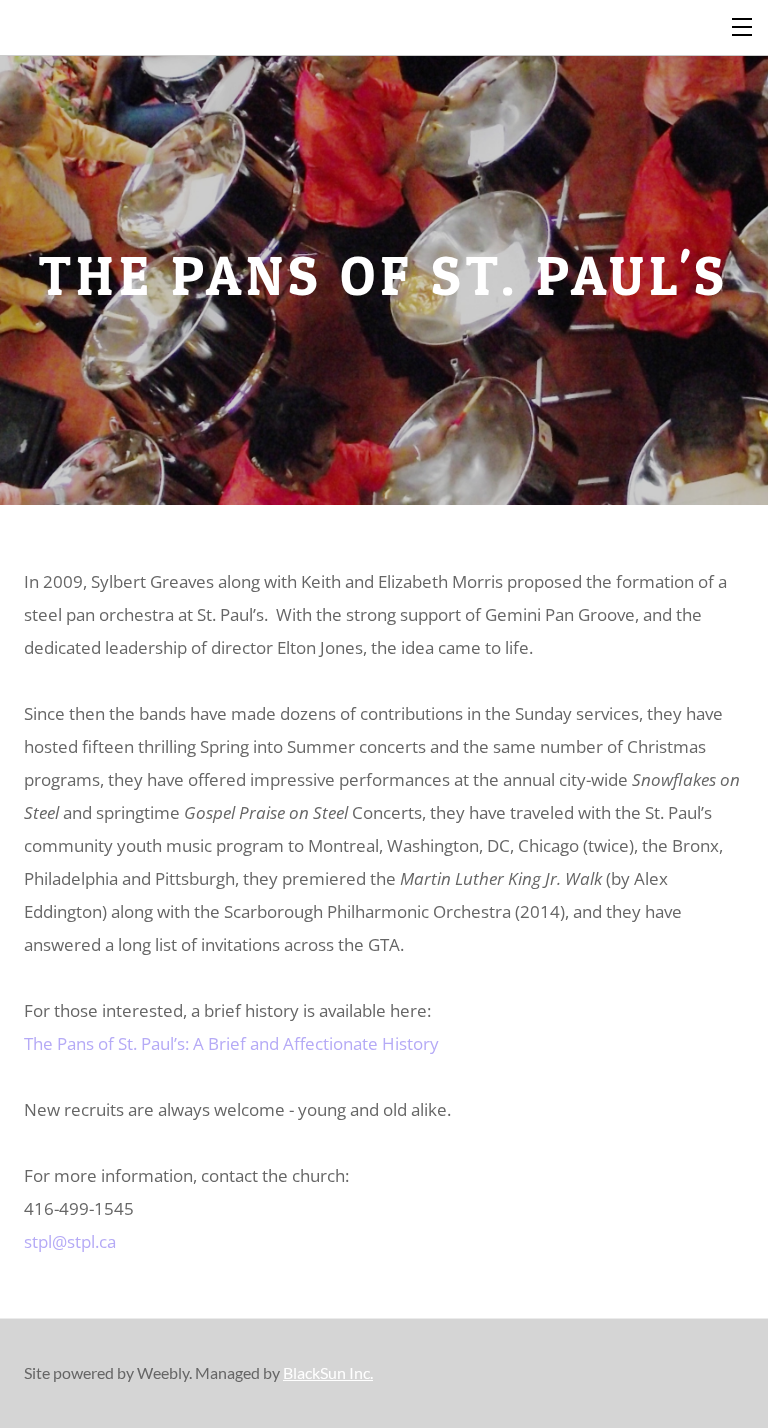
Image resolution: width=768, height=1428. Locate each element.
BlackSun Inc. (328, 1372)
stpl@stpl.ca (70, 1241)
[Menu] (743, 25)
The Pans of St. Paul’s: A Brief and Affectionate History (231, 1043)
